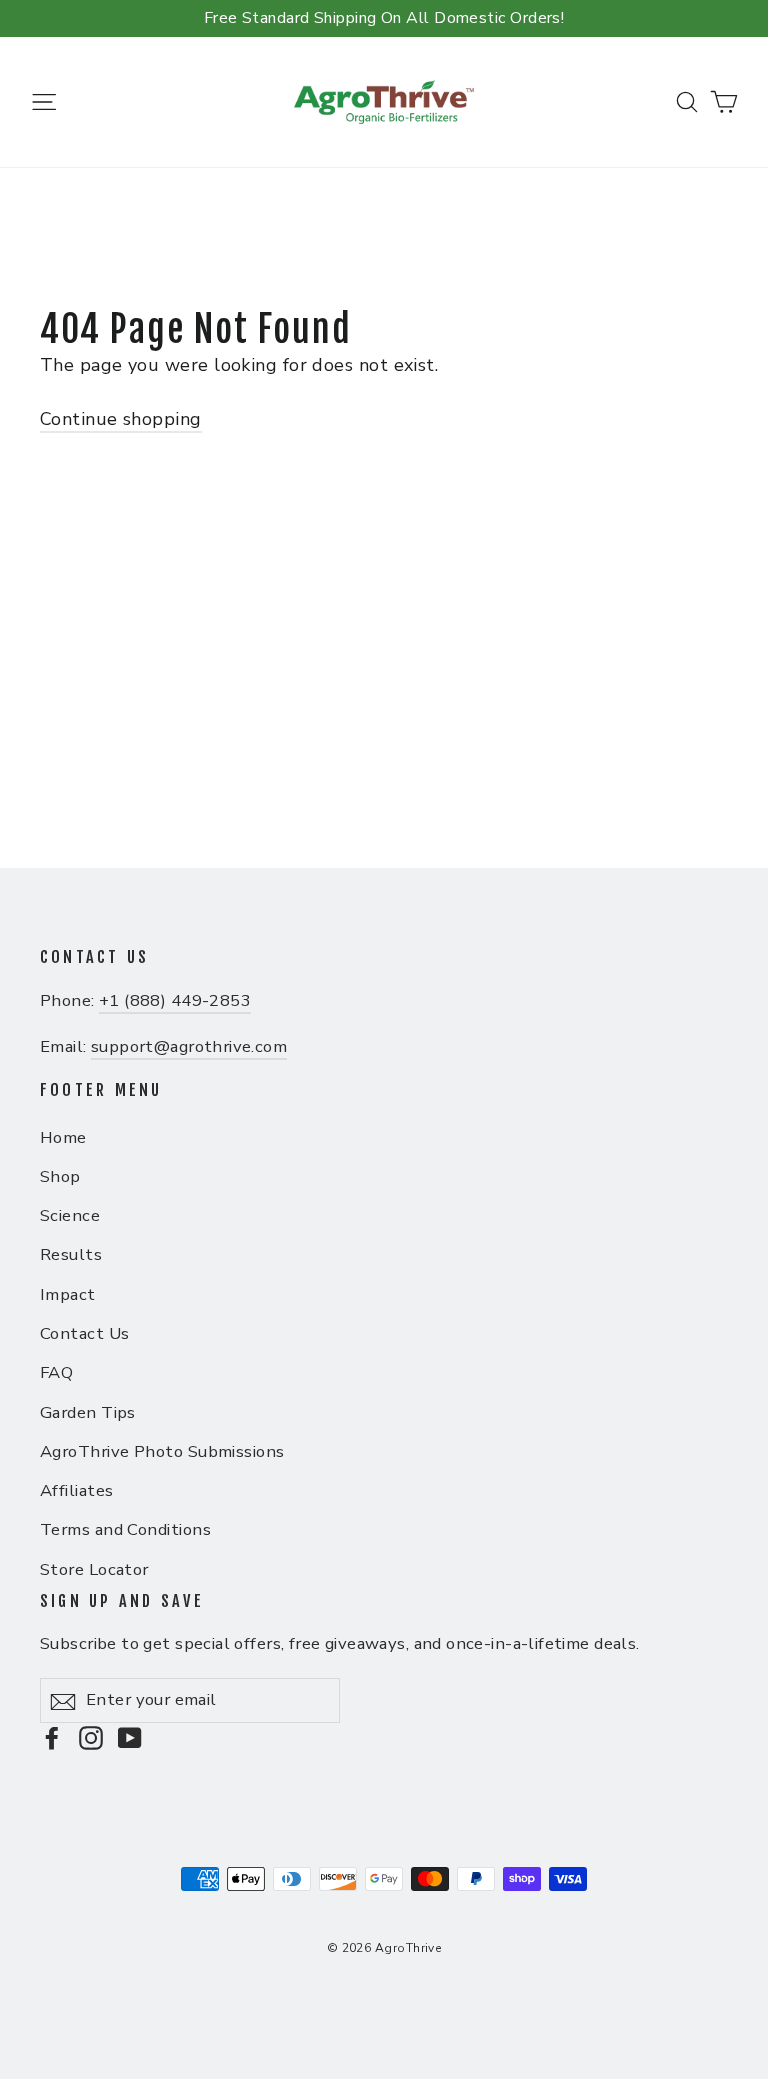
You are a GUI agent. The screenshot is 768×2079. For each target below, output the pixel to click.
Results (71, 1254)
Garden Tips (88, 1412)
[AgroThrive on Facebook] (52, 1737)
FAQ (56, 1372)
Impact (68, 1294)
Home (63, 1137)
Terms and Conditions (125, 1529)
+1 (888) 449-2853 (175, 1000)
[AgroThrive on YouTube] (130, 1737)
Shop (60, 1176)
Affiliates (77, 1490)
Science (70, 1215)
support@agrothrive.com (189, 1046)
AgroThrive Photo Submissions (162, 1451)
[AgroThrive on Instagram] (91, 1737)
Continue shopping (121, 419)
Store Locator (94, 1569)
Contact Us (85, 1333)
